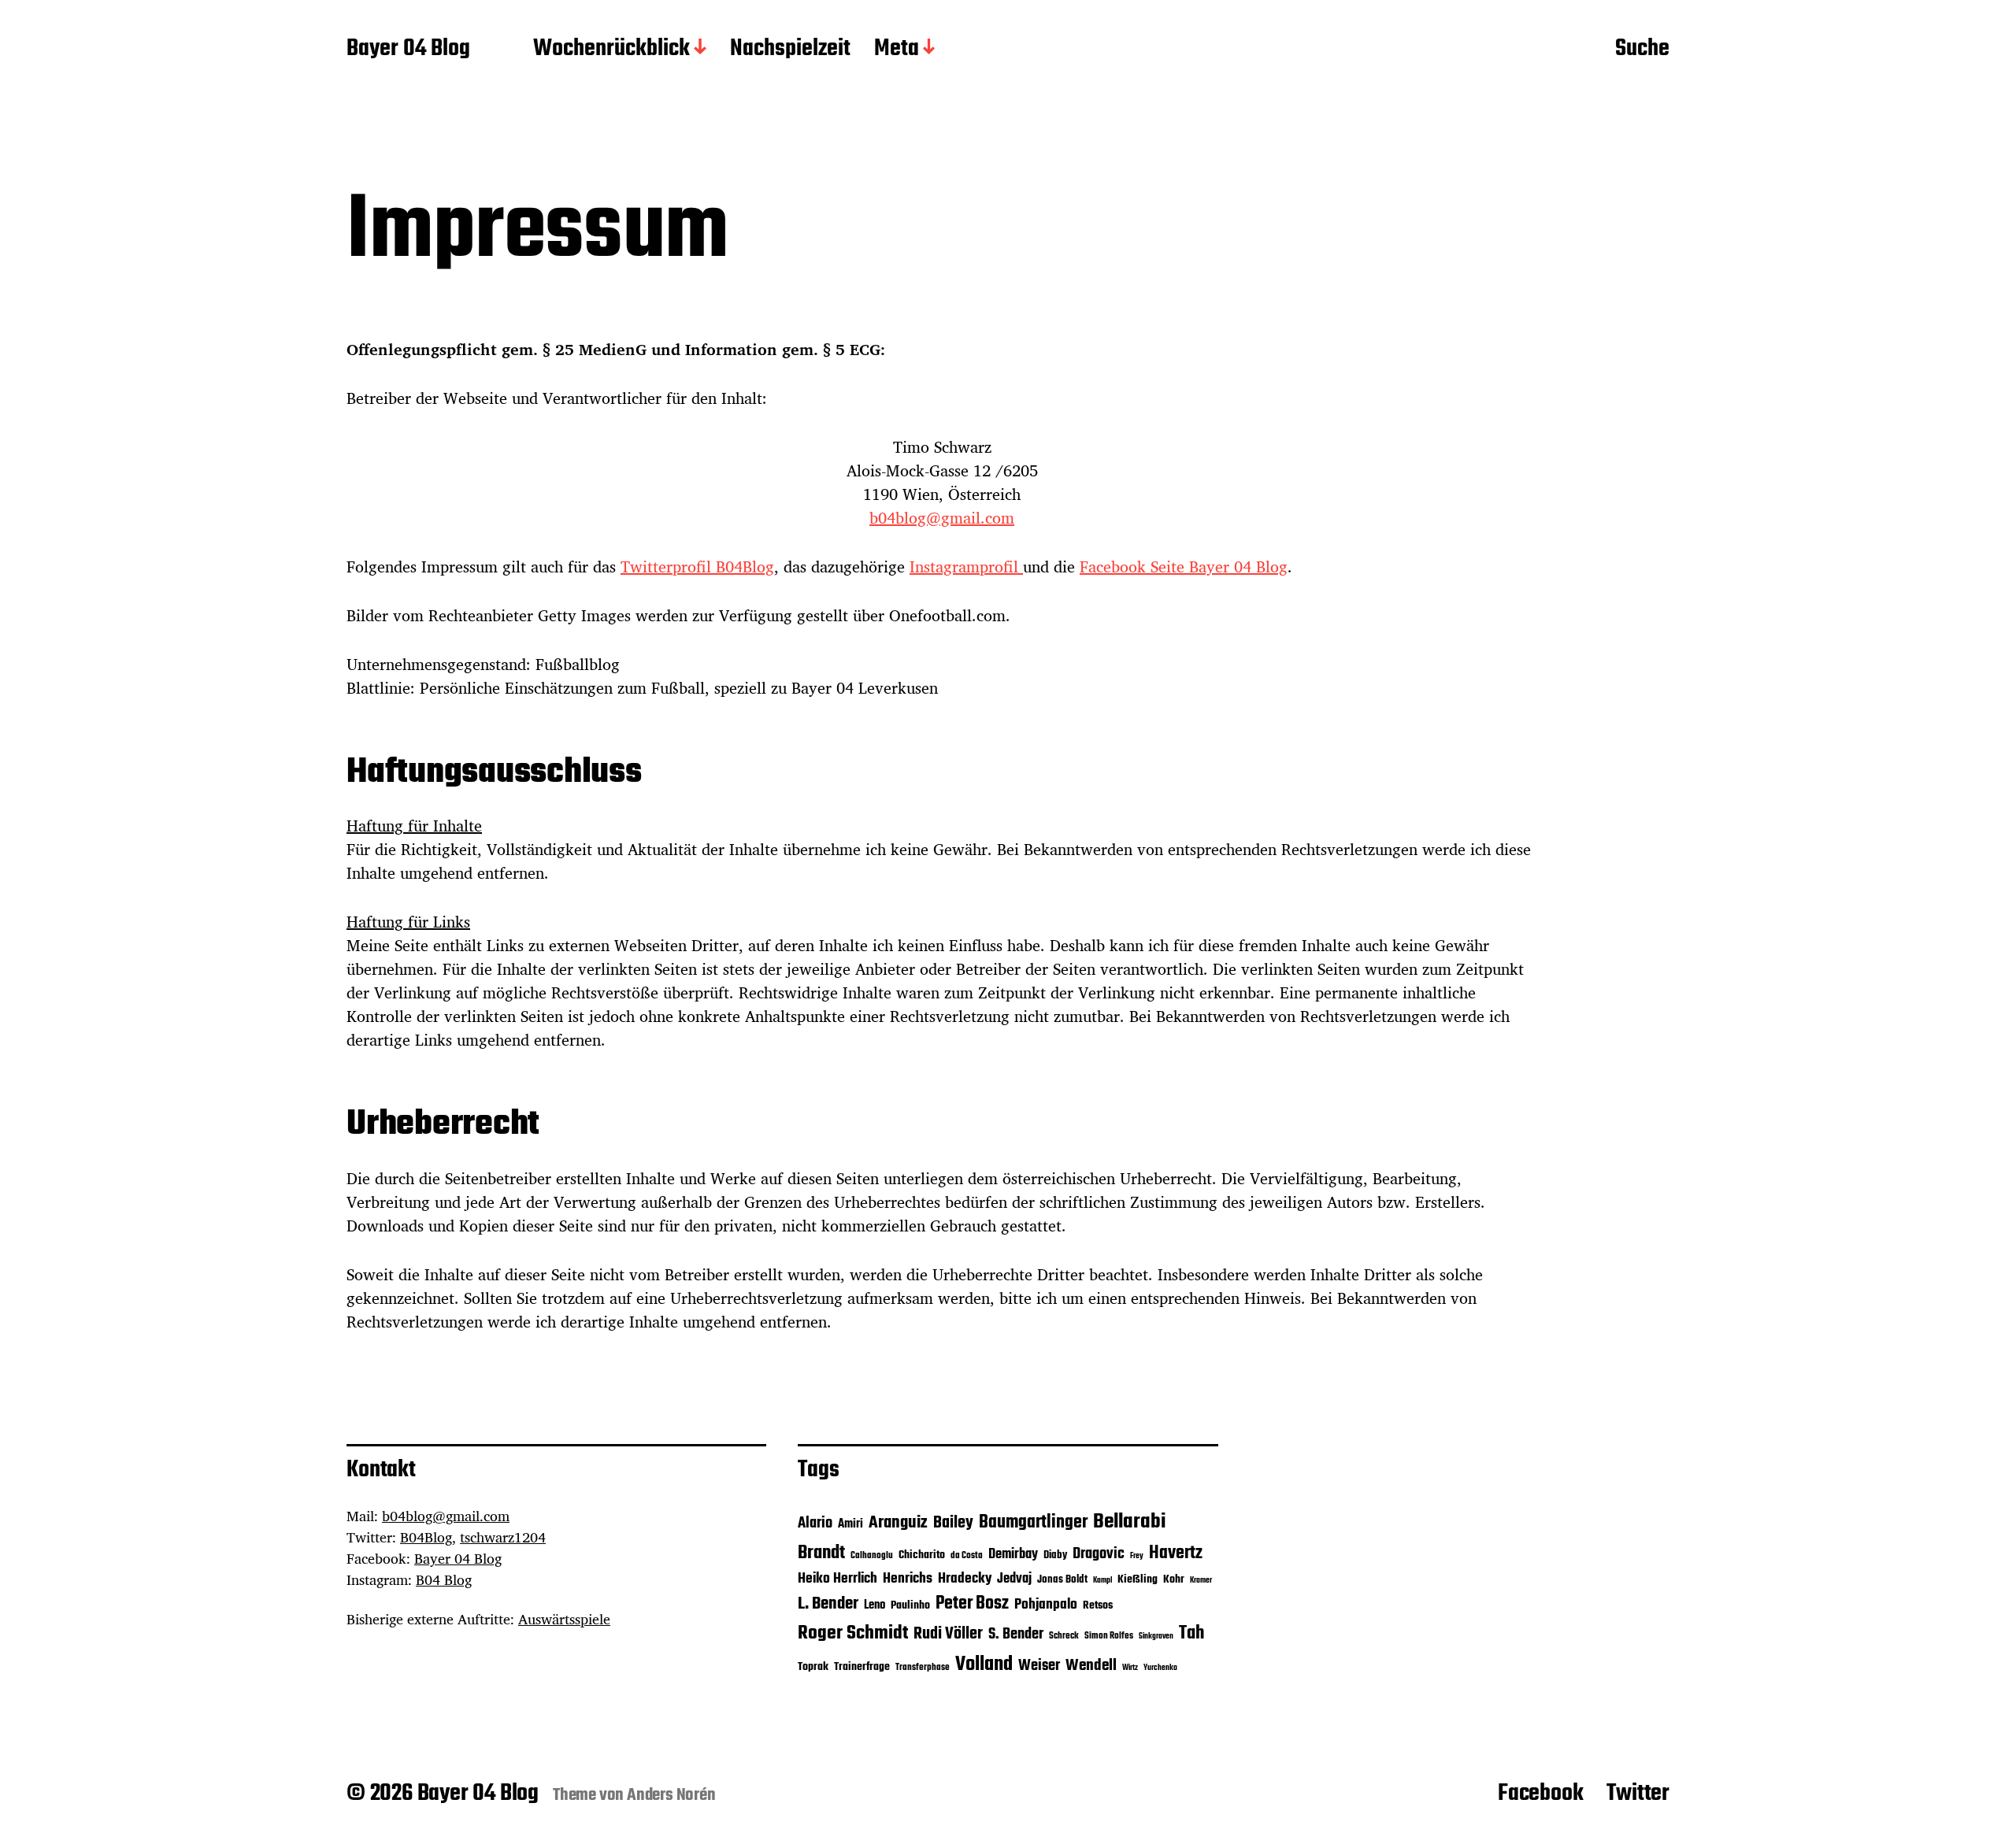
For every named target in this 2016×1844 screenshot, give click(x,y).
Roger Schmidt (853, 1633)
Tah (1191, 1633)
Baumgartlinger (1033, 1523)
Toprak (813, 1667)
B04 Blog (444, 1579)
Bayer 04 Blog (408, 50)
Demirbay (1013, 1555)
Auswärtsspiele (564, 1619)
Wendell (1091, 1666)
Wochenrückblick (611, 50)
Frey (1137, 1556)
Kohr (1174, 1580)
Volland (984, 1664)
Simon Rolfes (1109, 1636)
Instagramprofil (966, 567)
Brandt (821, 1553)
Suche (1642, 50)
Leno (875, 1605)
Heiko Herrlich (838, 1579)
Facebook (1540, 1794)
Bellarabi (1129, 1522)
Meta (897, 50)
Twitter (1638, 1794)
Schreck (1064, 1636)
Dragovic (1099, 1554)
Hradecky (965, 1579)
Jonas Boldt (1062, 1580)
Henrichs (908, 1579)
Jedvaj (1014, 1579)
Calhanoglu (872, 1556)
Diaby (1055, 1555)
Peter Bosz (972, 1604)
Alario (815, 1524)
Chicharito (922, 1555)
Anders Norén (671, 1795)
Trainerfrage (862, 1667)
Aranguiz (898, 1523)
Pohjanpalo (1046, 1605)
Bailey (953, 1523)
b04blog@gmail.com (942, 518)
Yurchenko (1160, 1668)
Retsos (1098, 1606)
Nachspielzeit (790, 50)
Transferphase (923, 1668)
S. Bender (1016, 1635)
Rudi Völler (948, 1634)
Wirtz (1130, 1668)
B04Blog (426, 1537)
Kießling (1138, 1580)
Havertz (1176, 1553)
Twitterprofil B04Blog (697, 567)
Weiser (1039, 1666)
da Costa (967, 1556)
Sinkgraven (1156, 1637)
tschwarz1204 (503, 1537)
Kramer (1201, 1581)
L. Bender (828, 1604)
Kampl (1102, 1581)
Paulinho (910, 1606)
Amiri (850, 1524)
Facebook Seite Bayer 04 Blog (1184, 567)
